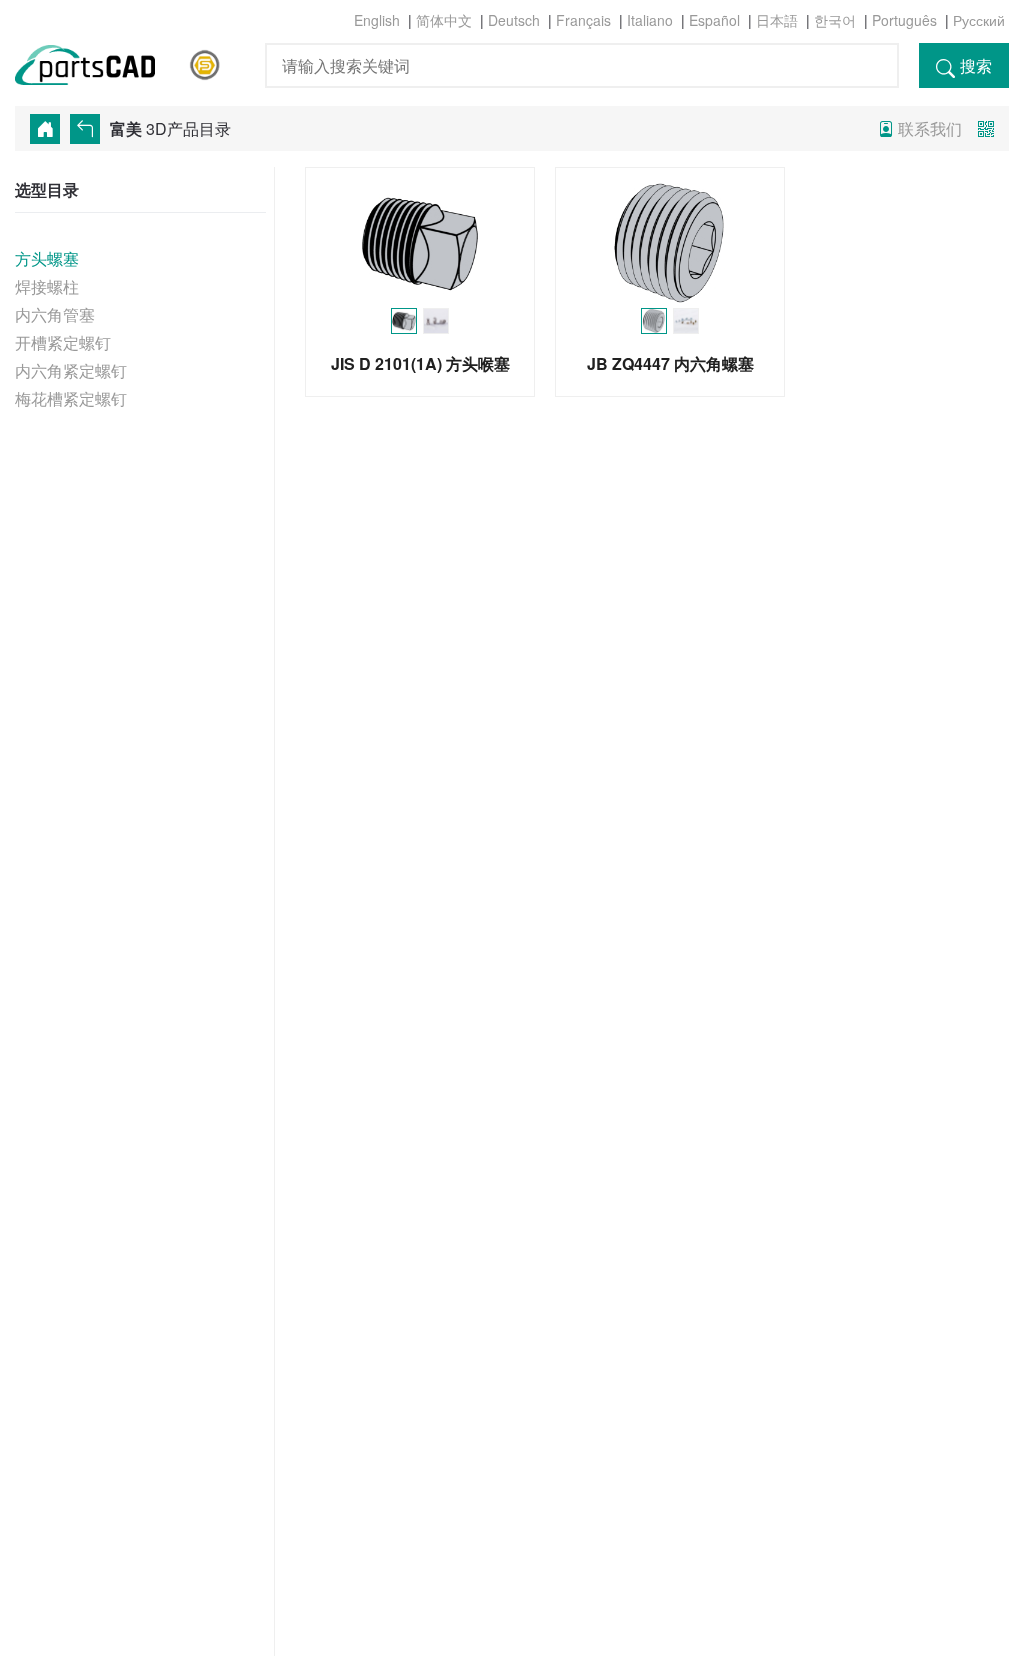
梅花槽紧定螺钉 (71, 398)
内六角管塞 (55, 314)
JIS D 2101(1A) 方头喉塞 (420, 363)
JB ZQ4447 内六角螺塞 (670, 363)
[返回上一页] (90, 129)
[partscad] (97, 61)
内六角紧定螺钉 (71, 370)
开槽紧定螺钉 (63, 342)
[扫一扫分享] (986, 128)
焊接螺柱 (47, 286)
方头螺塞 (47, 258)
